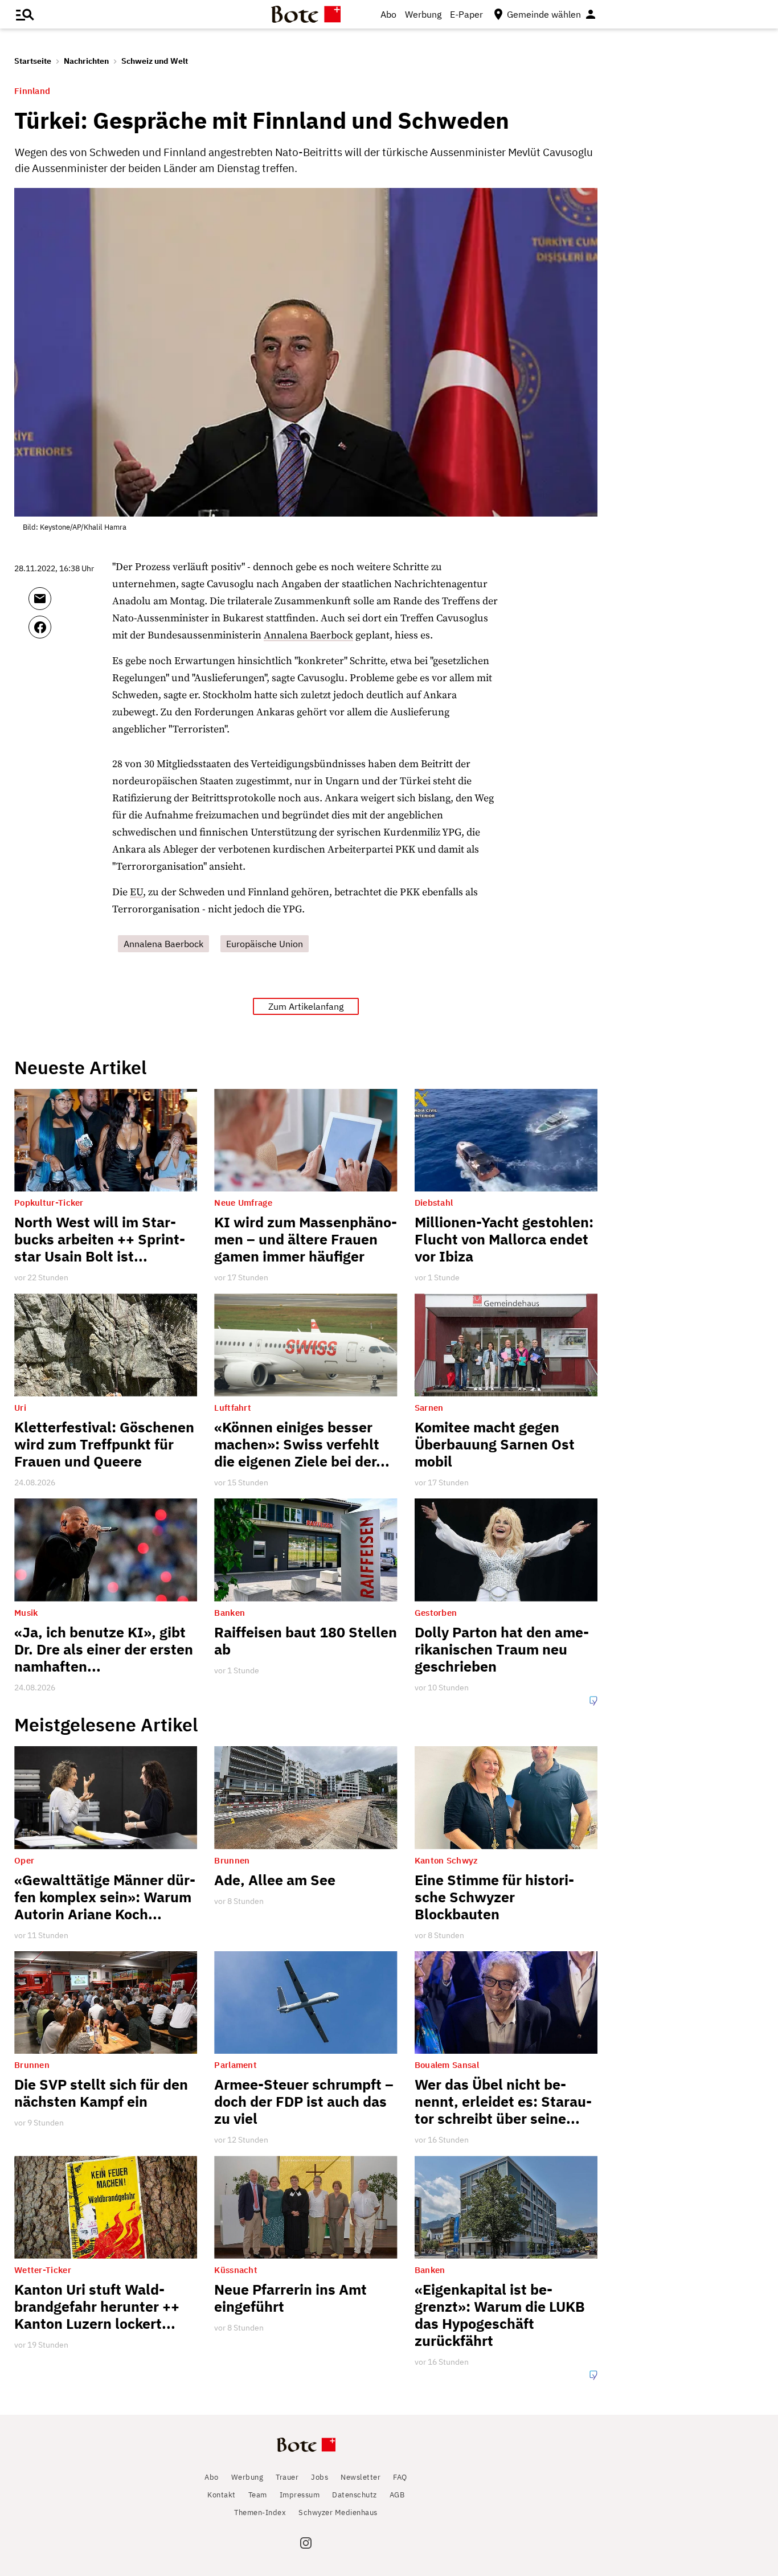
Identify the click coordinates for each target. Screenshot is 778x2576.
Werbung (423, 14)
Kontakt (222, 2495)
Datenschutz (355, 2495)
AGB (397, 2495)
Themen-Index (260, 2512)
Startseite (33, 61)
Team (258, 2495)
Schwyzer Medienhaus (338, 2512)
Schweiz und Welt (155, 61)
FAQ (400, 2477)
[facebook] (70, 632)
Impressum (300, 2495)
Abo (388, 14)
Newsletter (361, 2477)
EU (136, 892)
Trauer (287, 2477)
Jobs (320, 2477)
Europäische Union (265, 944)
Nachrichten (86, 61)
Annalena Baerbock (308, 635)
